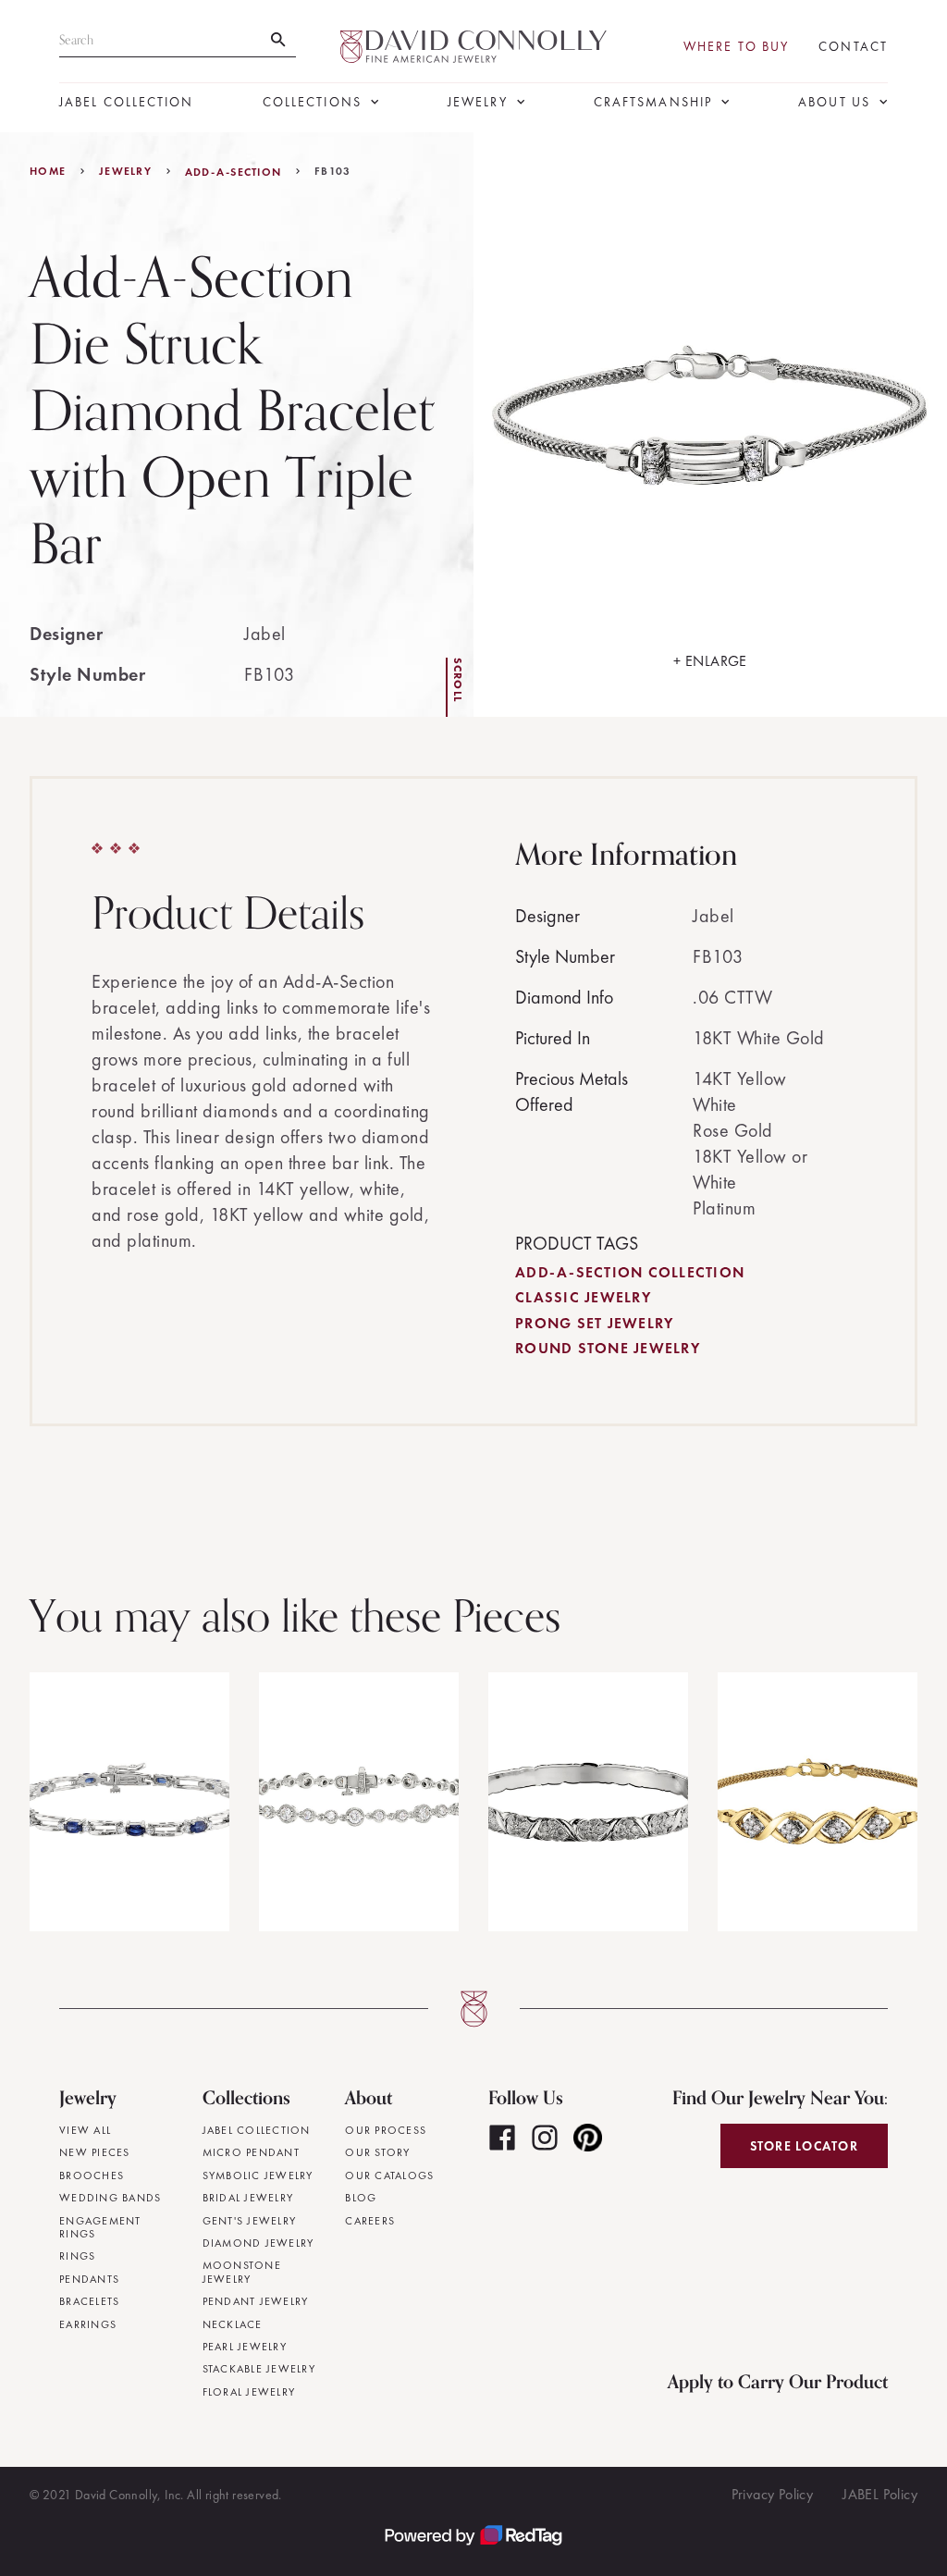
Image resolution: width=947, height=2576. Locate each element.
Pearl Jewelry (245, 2347)
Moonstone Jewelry (242, 2272)
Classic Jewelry (583, 1297)
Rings (77, 2256)
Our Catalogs (389, 2175)
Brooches (92, 2175)
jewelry (125, 171)
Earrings (88, 2324)
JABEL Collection (127, 102)
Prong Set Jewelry (594, 1323)
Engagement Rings (100, 2228)
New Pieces (95, 2152)
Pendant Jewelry (256, 2301)
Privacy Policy (773, 2494)
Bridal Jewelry (248, 2198)
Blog (361, 2198)
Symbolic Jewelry (258, 2175)
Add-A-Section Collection (630, 1272)
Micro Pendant (251, 2152)
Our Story (377, 2152)
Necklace (233, 2324)
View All (85, 2130)
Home (48, 171)
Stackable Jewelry (259, 2369)
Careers (370, 2221)
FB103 (332, 171)
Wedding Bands (110, 2198)
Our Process (386, 2130)
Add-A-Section (233, 172)
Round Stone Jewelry (608, 1348)
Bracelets (89, 2301)
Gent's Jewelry (250, 2221)
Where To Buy (736, 47)
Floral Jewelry (249, 2392)
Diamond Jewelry (258, 2243)
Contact (853, 47)
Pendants (89, 2279)
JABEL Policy (880, 2494)
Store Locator (804, 2146)
